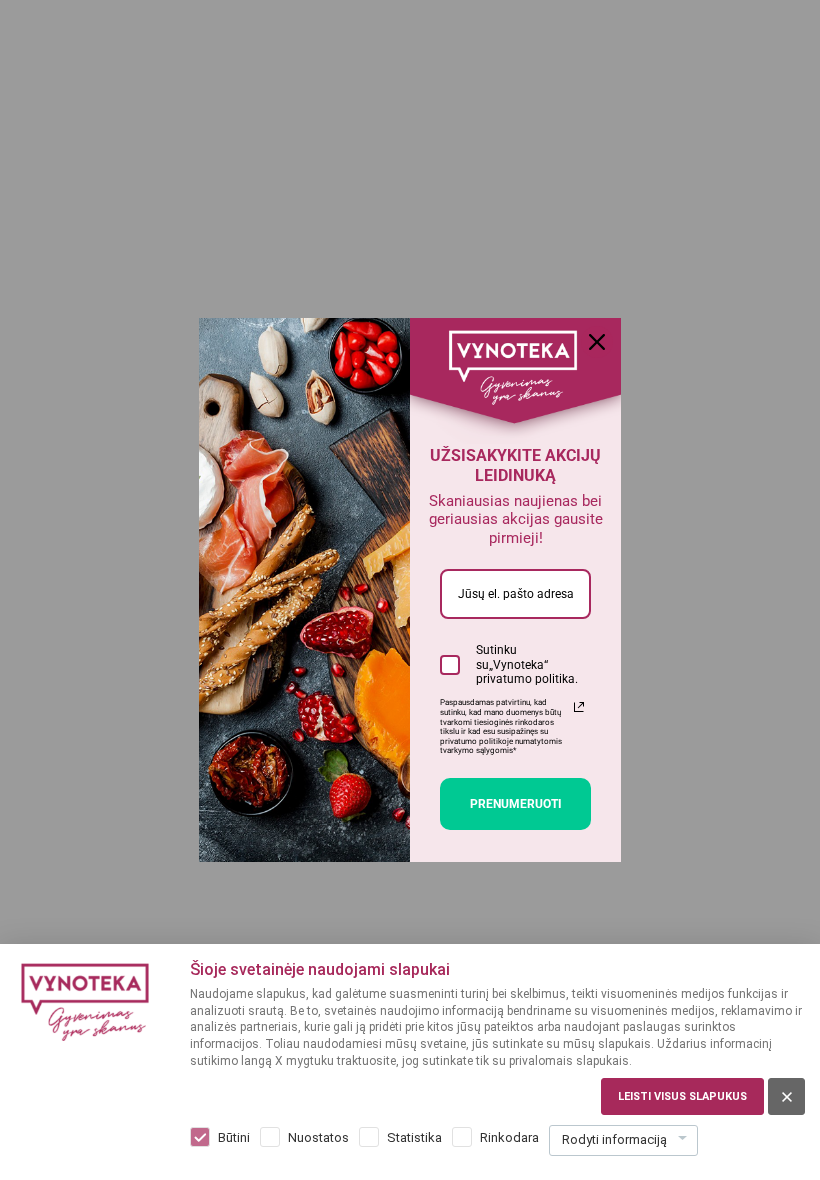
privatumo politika (525, 679)
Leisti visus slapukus (682, 1096)
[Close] (597, 342)
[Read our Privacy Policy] (579, 707)
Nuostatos (318, 1137)
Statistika (414, 1137)
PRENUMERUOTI (516, 804)
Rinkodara (509, 1137)
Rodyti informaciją (614, 1139)
